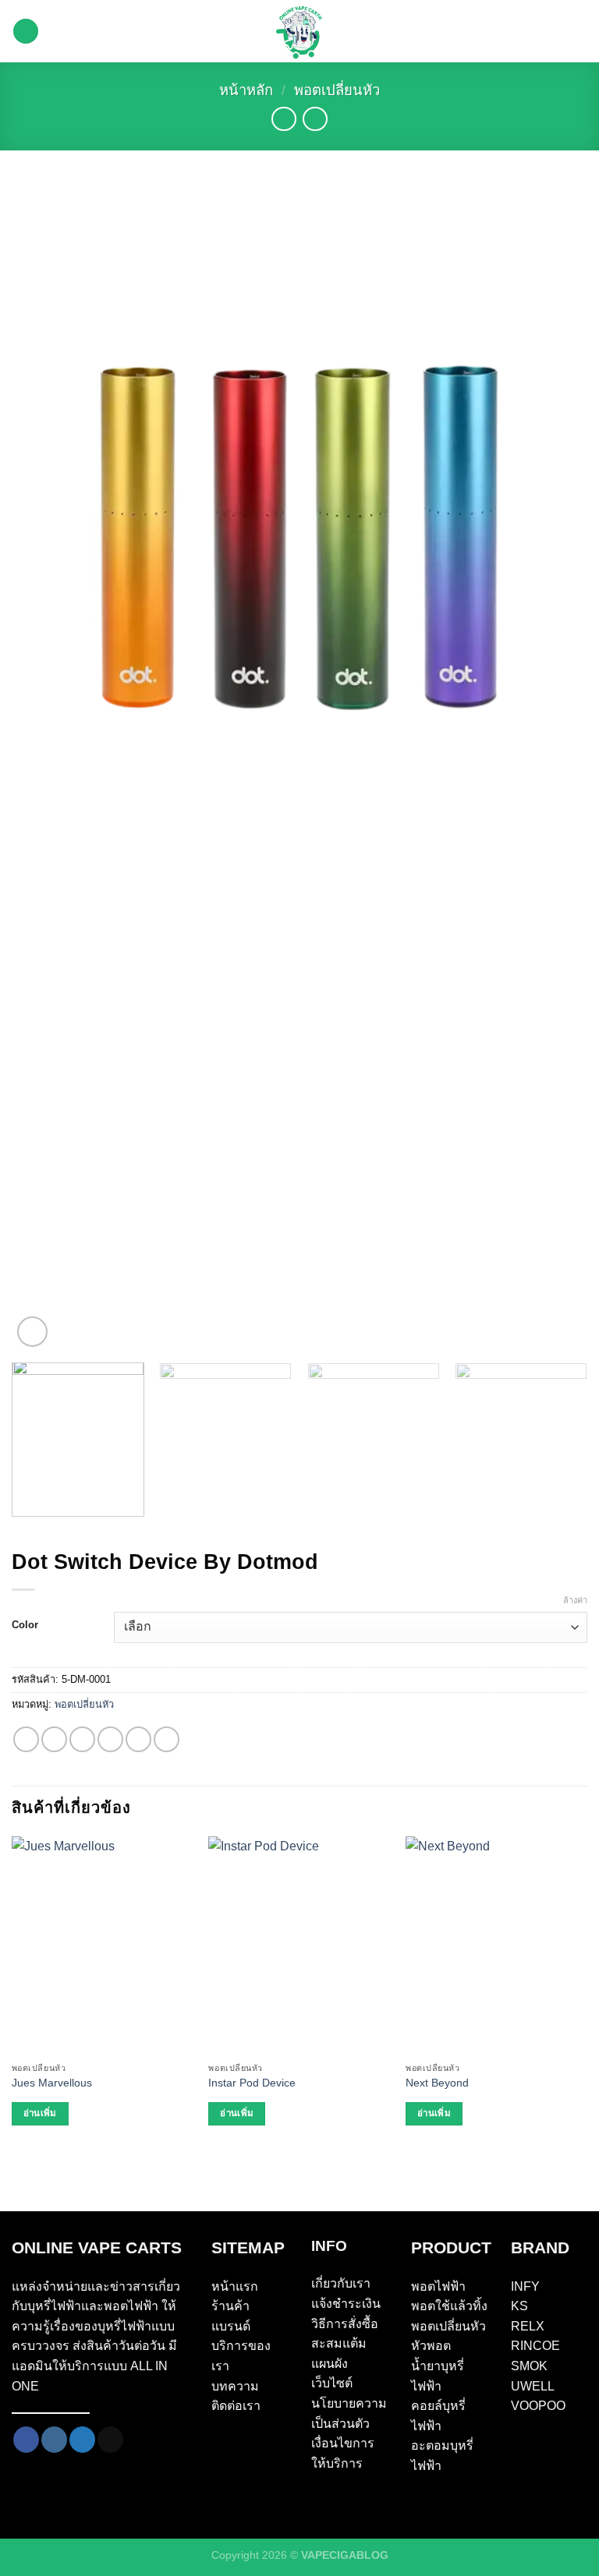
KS (519, 2306)
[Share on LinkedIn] (167, 1739)
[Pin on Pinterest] (138, 1739)
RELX (528, 2326)
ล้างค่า (575, 1600)
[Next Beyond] (496, 1945)
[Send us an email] (110, 2440)
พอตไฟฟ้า (438, 2286)
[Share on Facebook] (54, 1739)
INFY (525, 2286)
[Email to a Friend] (110, 1739)
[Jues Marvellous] (103, 1945)
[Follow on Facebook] (26, 2440)
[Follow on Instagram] (54, 2440)
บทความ (235, 2386)
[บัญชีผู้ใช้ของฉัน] (580, 31)
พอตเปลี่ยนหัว (337, 90)
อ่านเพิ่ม (40, 2113)
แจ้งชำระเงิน (346, 2304)
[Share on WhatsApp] (26, 1739)
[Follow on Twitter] (82, 2440)
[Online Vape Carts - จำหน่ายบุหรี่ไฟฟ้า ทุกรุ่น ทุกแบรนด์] (299, 31)
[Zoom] (32, 1332)
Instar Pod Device (252, 2083)
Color (25, 1625)
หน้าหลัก (246, 90)
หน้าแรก (235, 2286)
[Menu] (26, 32)
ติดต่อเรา (236, 2406)
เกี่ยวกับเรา (341, 2283)
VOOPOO (538, 2406)
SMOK (529, 2366)
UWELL (533, 2386)
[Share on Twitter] (82, 1739)
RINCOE (535, 2346)
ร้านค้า (230, 2306)
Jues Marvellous (52, 2083)
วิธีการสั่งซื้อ (345, 2324)
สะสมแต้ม (339, 2343)
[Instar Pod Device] (299, 1945)
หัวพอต (431, 2346)
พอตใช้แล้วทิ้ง (449, 2306)
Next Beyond (437, 2083)
